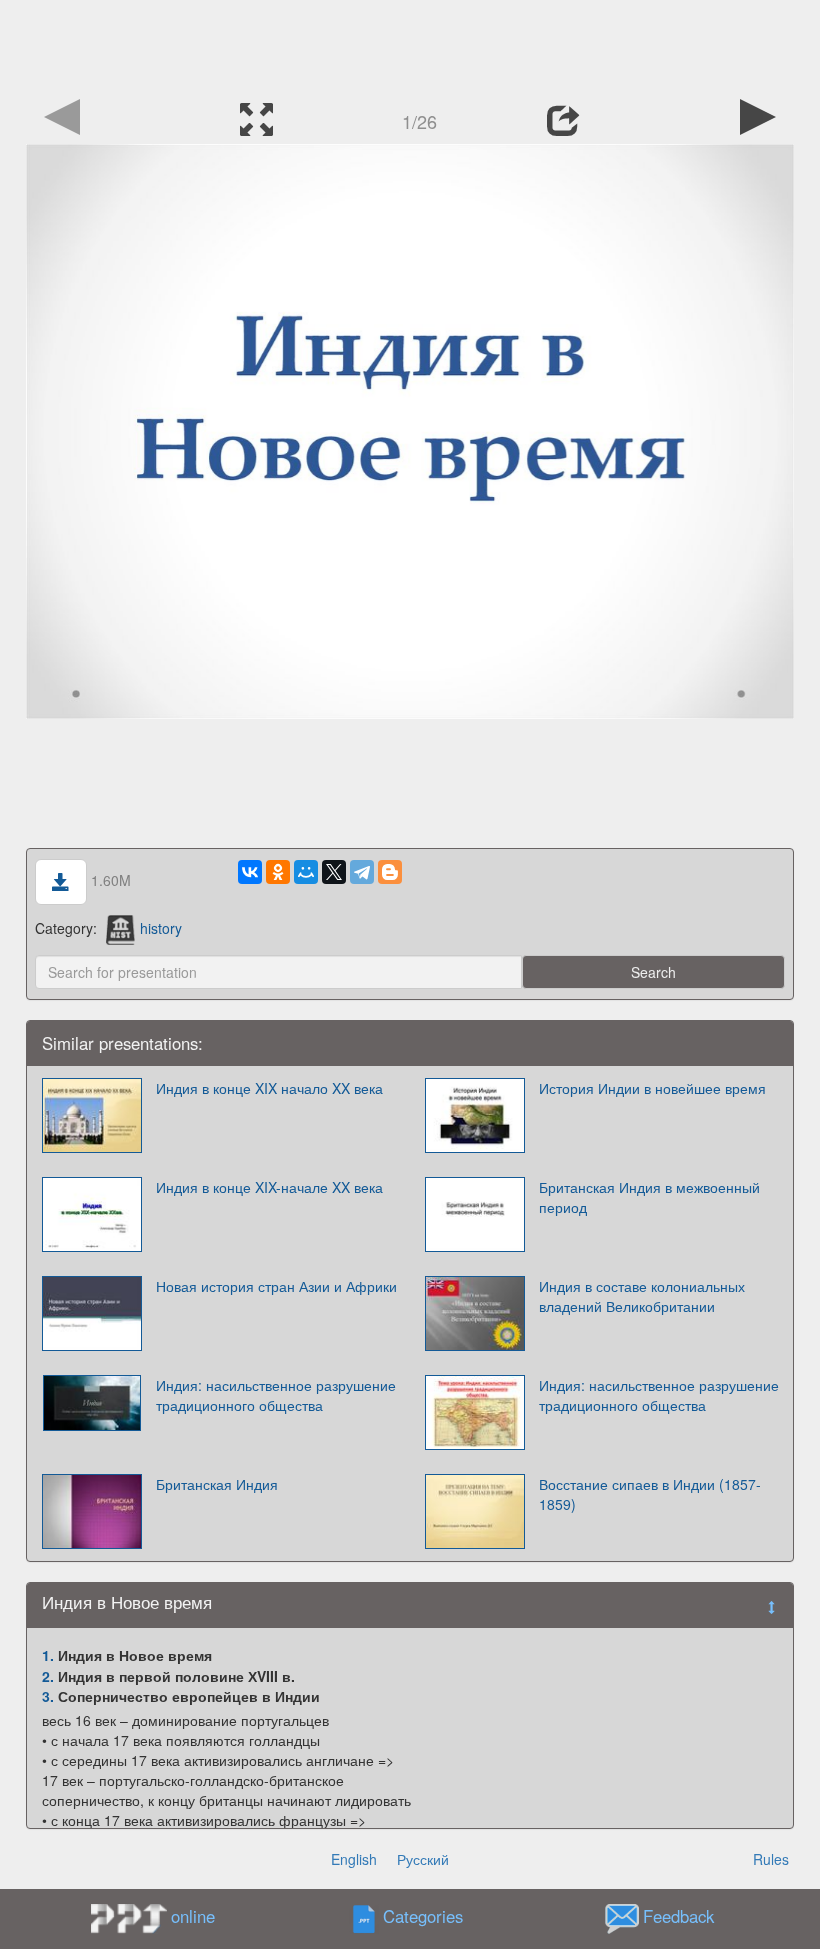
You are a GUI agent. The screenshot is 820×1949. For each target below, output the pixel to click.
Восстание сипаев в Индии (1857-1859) (650, 1494)
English (354, 1859)
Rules (771, 1859)
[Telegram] (362, 872)
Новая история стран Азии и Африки (276, 1286)
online (193, 1916)
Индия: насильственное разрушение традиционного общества (276, 1395)
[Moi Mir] (306, 872)
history (161, 928)
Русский (423, 1859)
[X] (334, 872)
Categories (423, 1917)
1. (48, 1655)
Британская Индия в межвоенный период (649, 1197)
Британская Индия (217, 1484)
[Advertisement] (410, 45)
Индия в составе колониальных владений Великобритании (642, 1296)
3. (48, 1696)
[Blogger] (390, 872)
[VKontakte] (250, 872)
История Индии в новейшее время (652, 1088)
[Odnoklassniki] (278, 872)
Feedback (678, 1917)
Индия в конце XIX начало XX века (269, 1088)
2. (48, 1676)
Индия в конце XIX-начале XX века (269, 1187)
